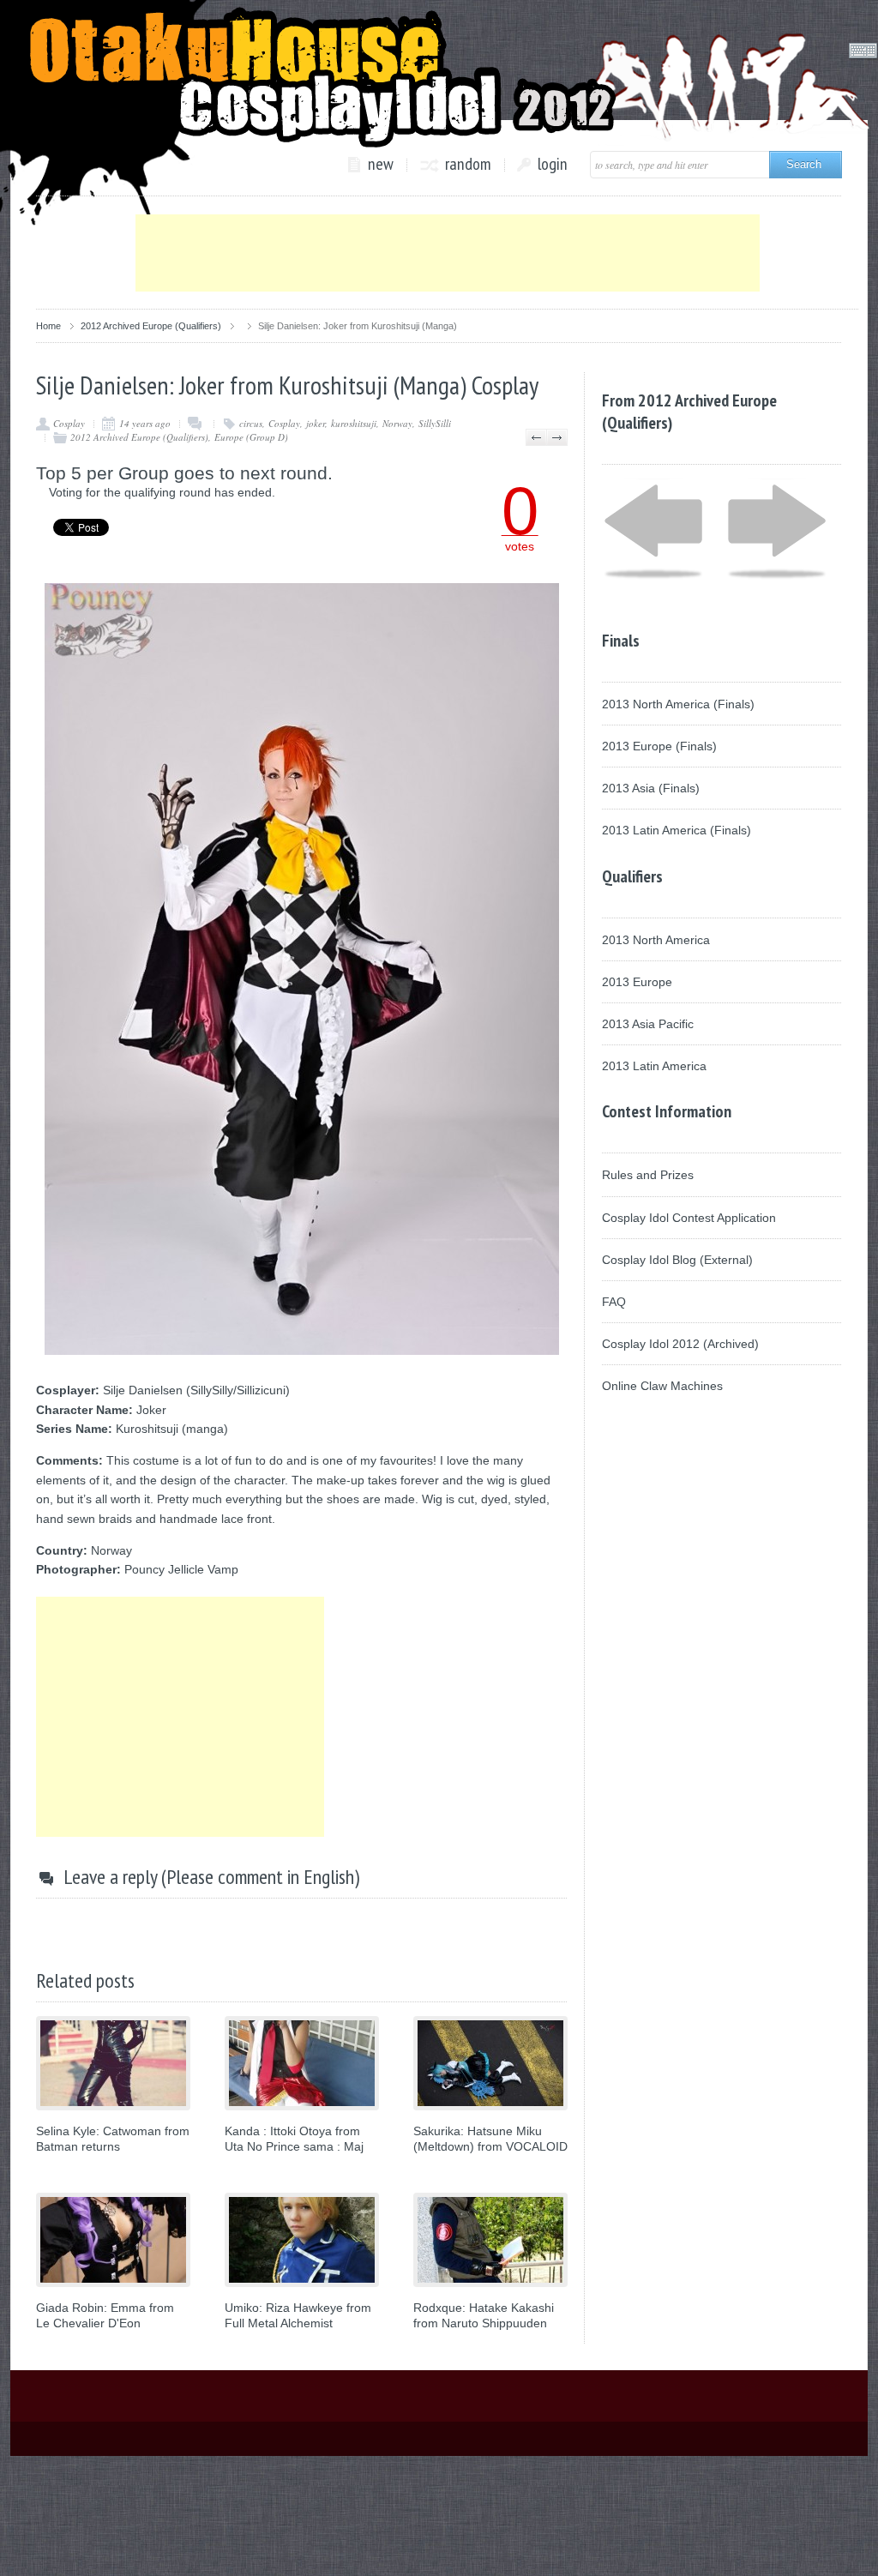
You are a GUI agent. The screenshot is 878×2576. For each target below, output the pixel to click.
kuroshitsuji (354, 423)
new (381, 165)
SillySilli (435, 423)
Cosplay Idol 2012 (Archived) (680, 1344)
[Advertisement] (448, 253)
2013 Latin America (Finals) (677, 830)
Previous (536, 437)
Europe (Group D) (251, 437)
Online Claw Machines (662, 1386)
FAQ (614, 1302)
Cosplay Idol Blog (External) (677, 1260)
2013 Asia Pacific (648, 1024)
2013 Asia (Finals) (651, 788)
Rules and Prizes (648, 1175)
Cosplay (69, 423)
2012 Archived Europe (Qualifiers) (151, 326)
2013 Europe (637, 982)
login (553, 165)
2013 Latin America (654, 1066)
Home (48, 326)
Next (557, 437)
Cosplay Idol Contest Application (689, 1218)
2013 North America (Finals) (678, 704)
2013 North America (656, 940)
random (468, 165)
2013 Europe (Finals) (659, 746)
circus (251, 423)
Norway (397, 423)
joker (316, 423)
